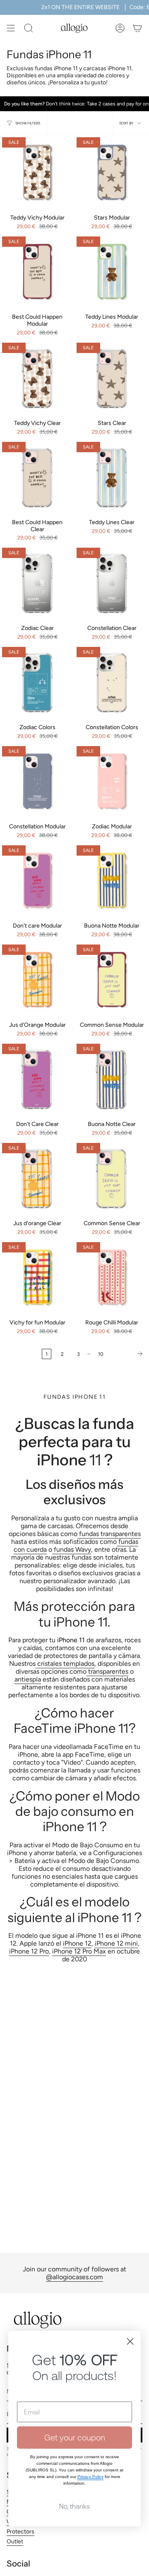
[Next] (128, 1354)
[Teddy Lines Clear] (112, 477)
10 (101, 1354)
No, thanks (74, 2506)
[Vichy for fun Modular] (37, 1277)
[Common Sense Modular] (112, 980)
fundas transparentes (109, 1534)
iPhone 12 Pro (29, 1951)
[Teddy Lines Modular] (112, 272)
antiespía (28, 1679)
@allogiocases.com (74, 2277)
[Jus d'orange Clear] (37, 1178)
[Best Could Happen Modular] (37, 272)
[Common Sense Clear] (112, 1178)
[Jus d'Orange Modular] (37, 980)
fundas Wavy (72, 1549)
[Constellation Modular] (37, 781)
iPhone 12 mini (116, 1943)
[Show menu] (11, 28)
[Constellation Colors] (112, 682)
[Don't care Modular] (37, 880)
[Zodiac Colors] (37, 682)
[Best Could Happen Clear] (37, 477)
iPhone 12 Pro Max (79, 1951)
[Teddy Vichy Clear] (37, 378)
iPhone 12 (77, 1943)
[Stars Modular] (112, 172)
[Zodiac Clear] (37, 583)
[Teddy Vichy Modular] (37, 172)
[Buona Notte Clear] (112, 1079)
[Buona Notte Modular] (112, 880)
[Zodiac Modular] (112, 781)
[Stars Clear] (112, 378)
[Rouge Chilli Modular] (112, 1277)
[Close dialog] (130, 2341)
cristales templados (65, 1664)
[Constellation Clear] (112, 583)
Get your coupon (75, 2437)
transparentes (107, 1671)
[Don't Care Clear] (37, 1079)
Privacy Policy (90, 2477)
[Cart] (137, 28)
